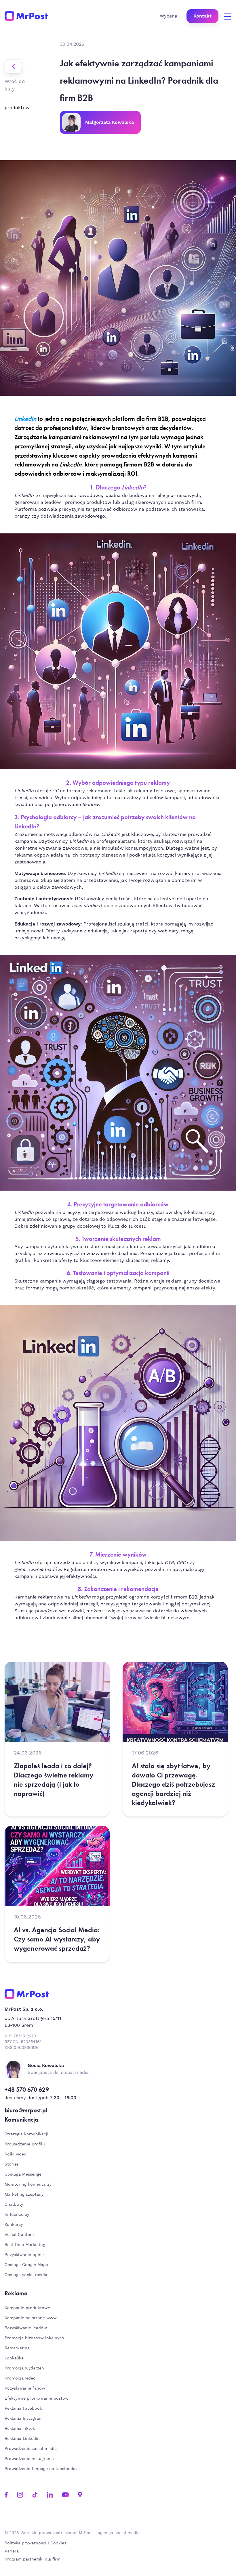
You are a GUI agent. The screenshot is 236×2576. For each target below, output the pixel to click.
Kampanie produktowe (27, 2308)
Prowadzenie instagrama (30, 2459)
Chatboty (14, 2205)
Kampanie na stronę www (31, 2318)
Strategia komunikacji (26, 2134)
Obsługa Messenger (24, 2174)
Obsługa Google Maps (26, 2265)
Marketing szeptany (24, 2195)
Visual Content (19, 2235)
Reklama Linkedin (22, 2439)
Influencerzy (17, 2215)
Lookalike (14, 2358)
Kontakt (202, 16)
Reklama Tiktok (20, 2429)
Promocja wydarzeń (24, 2368)
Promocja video (20, 2378)
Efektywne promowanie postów (37, 2398)
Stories (12, 2164)
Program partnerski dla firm (33, 2559)
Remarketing (17, 2348)
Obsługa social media (26, 2275)
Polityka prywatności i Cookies (35, 2543)
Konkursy (14, 2225)
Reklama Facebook (23, 2409)
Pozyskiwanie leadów (26, 2328)
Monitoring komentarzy (28, 2184)
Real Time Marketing (25, 2245)
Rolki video (16, 2154)
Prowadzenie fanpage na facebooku (41, 2469)
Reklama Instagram (24, 2419)
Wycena (169, 16)
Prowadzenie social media (32, 2449)
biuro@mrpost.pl (26, 2110)
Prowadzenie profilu (25, 2144)
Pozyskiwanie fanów (25, 2388)
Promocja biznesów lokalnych (34, 2338)
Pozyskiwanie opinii (24, 2255)
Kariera (12, 2551)
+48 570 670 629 (27, 2090)
